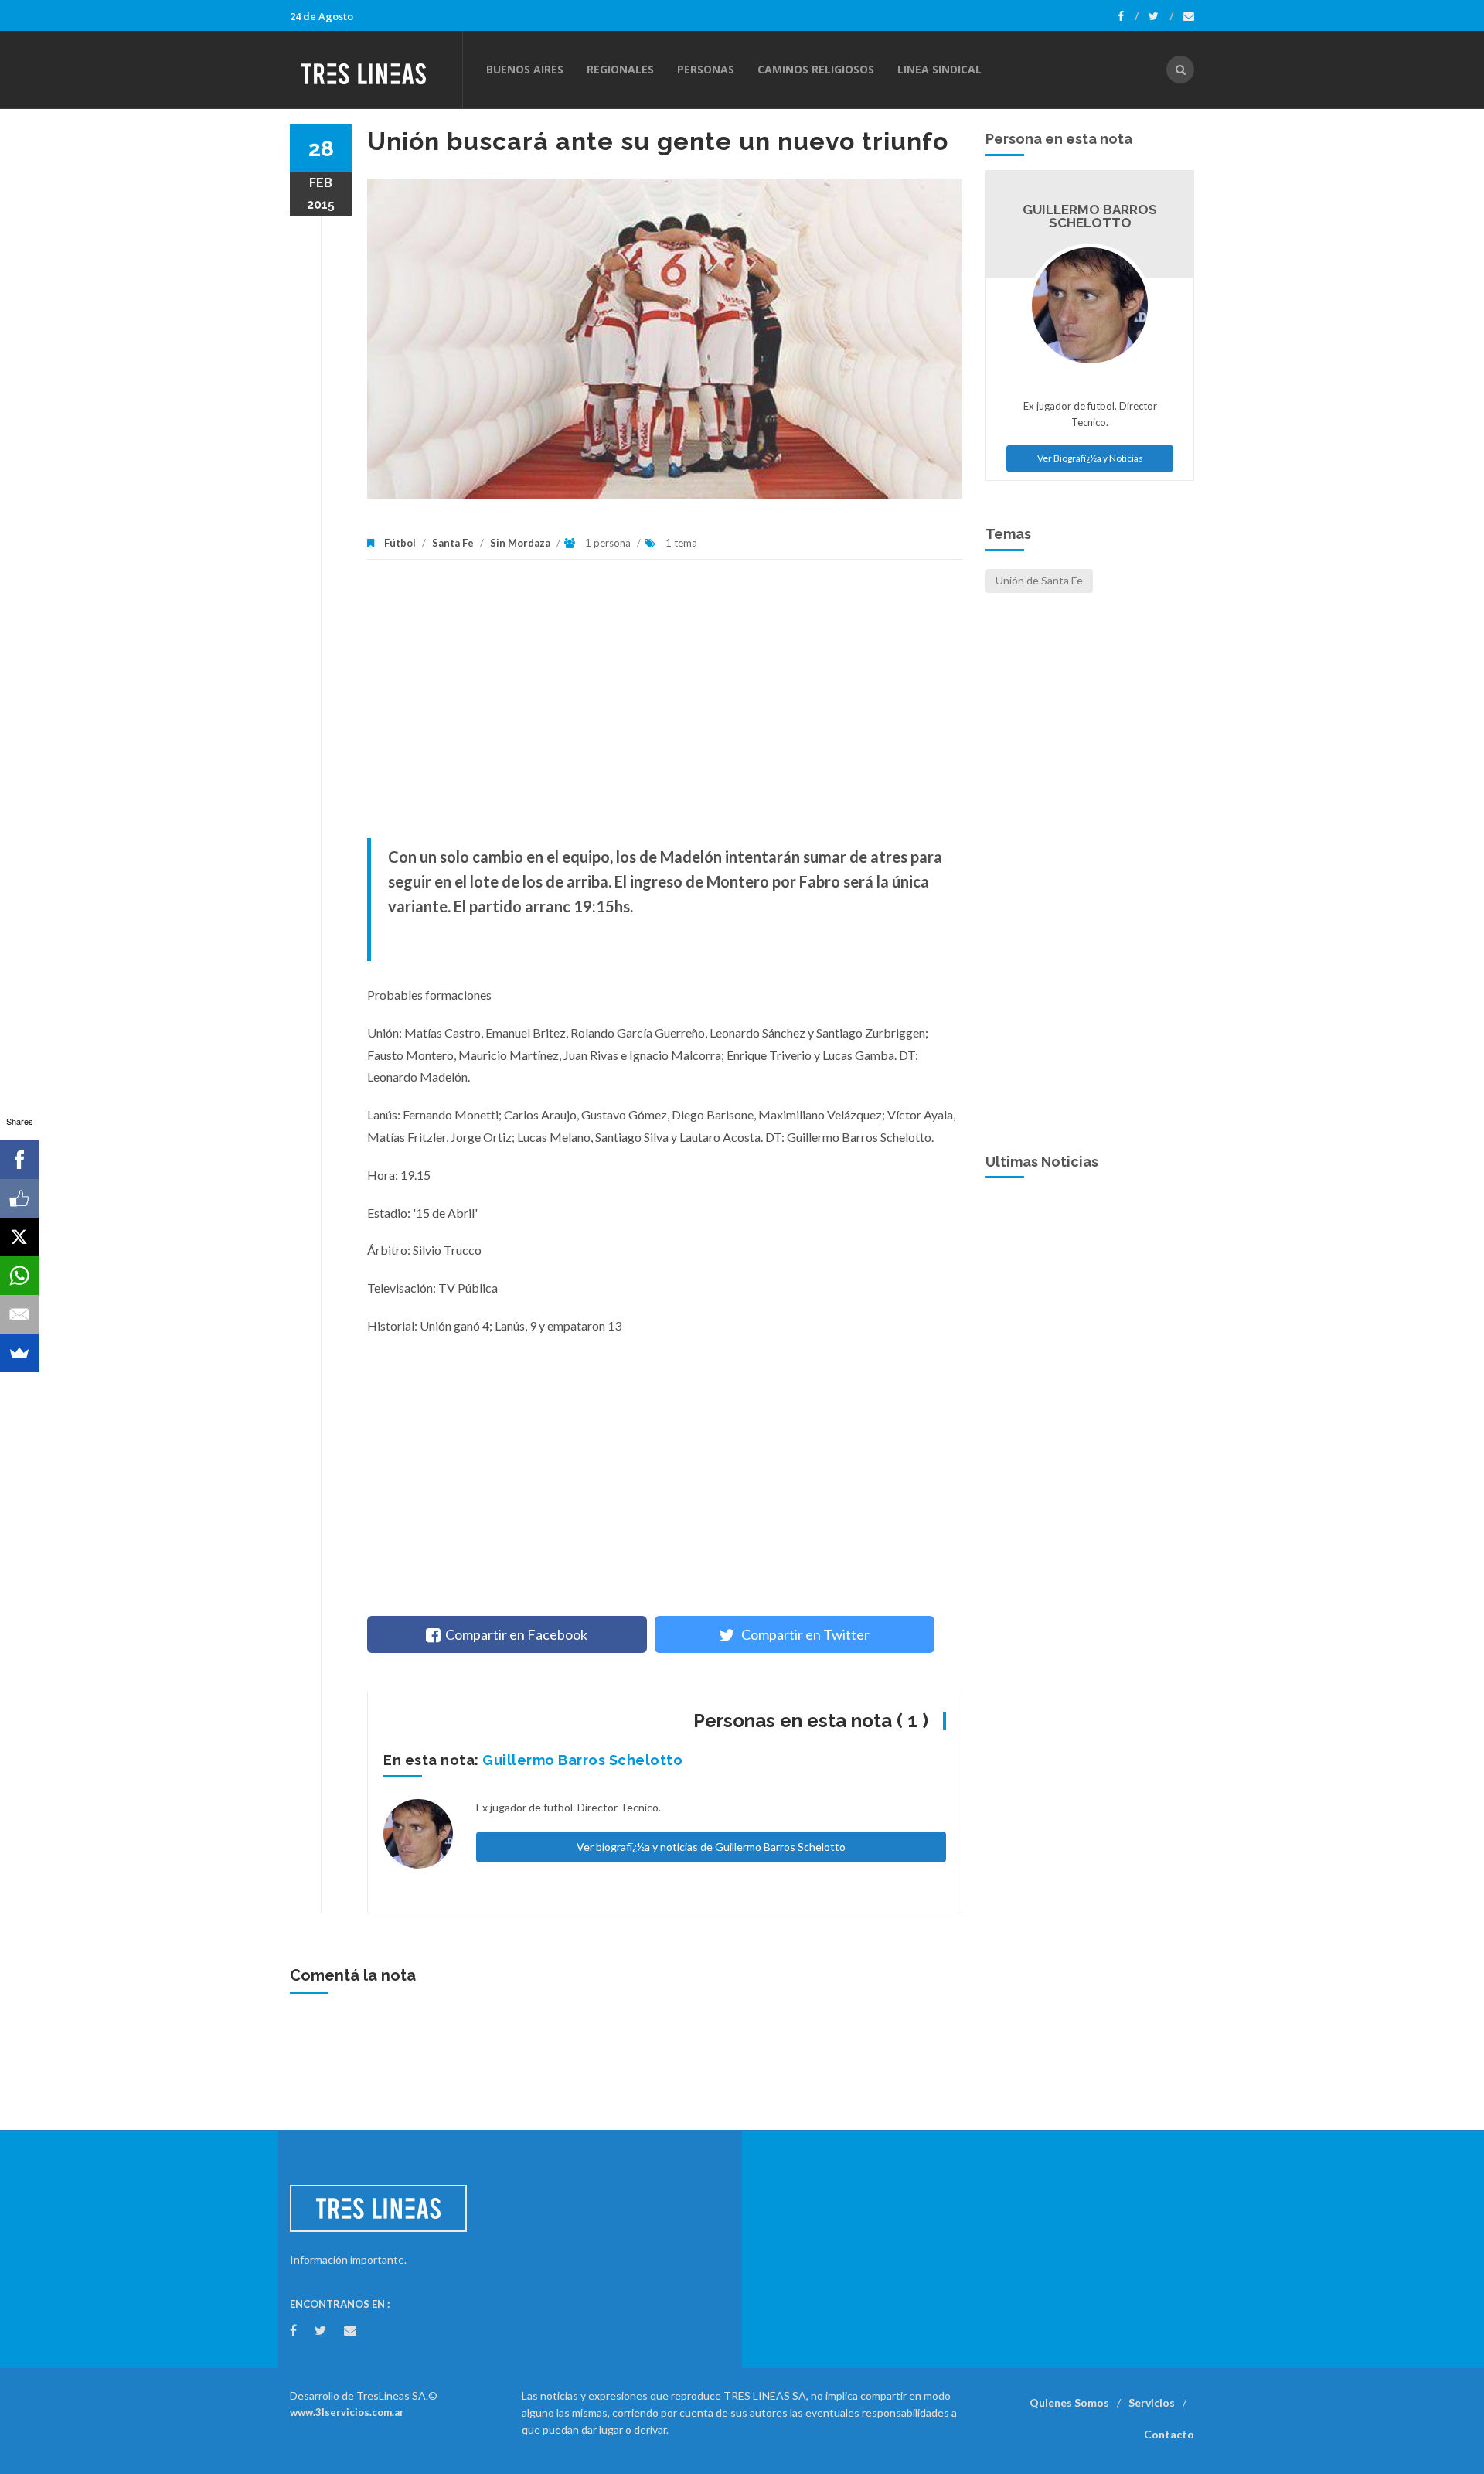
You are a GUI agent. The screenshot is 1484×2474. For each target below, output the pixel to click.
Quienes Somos (1069, 2402)
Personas (706, 69)
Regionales (620, 69)
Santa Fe (453, 543)
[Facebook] (1128, 16)
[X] (19, 1237)
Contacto (1169, 2434)
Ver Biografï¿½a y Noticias (1090, 458)
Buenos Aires (525, 69)
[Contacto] (1189, 16)
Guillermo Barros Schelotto (582, 1760)
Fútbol (400, 543)
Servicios (1152, 2402)
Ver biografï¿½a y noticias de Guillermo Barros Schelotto (711, 1847)
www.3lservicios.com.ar (347, 2412)
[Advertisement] (665, 707)
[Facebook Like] (19, 1198)
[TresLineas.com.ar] (376, 70)
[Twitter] (1161, 16)
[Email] (19, 1314)
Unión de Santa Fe (1039, 580)
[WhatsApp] (19, 1276)
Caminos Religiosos (816, 69)
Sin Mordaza (520, 543)
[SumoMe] (19, 1353)
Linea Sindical (939, 69)
